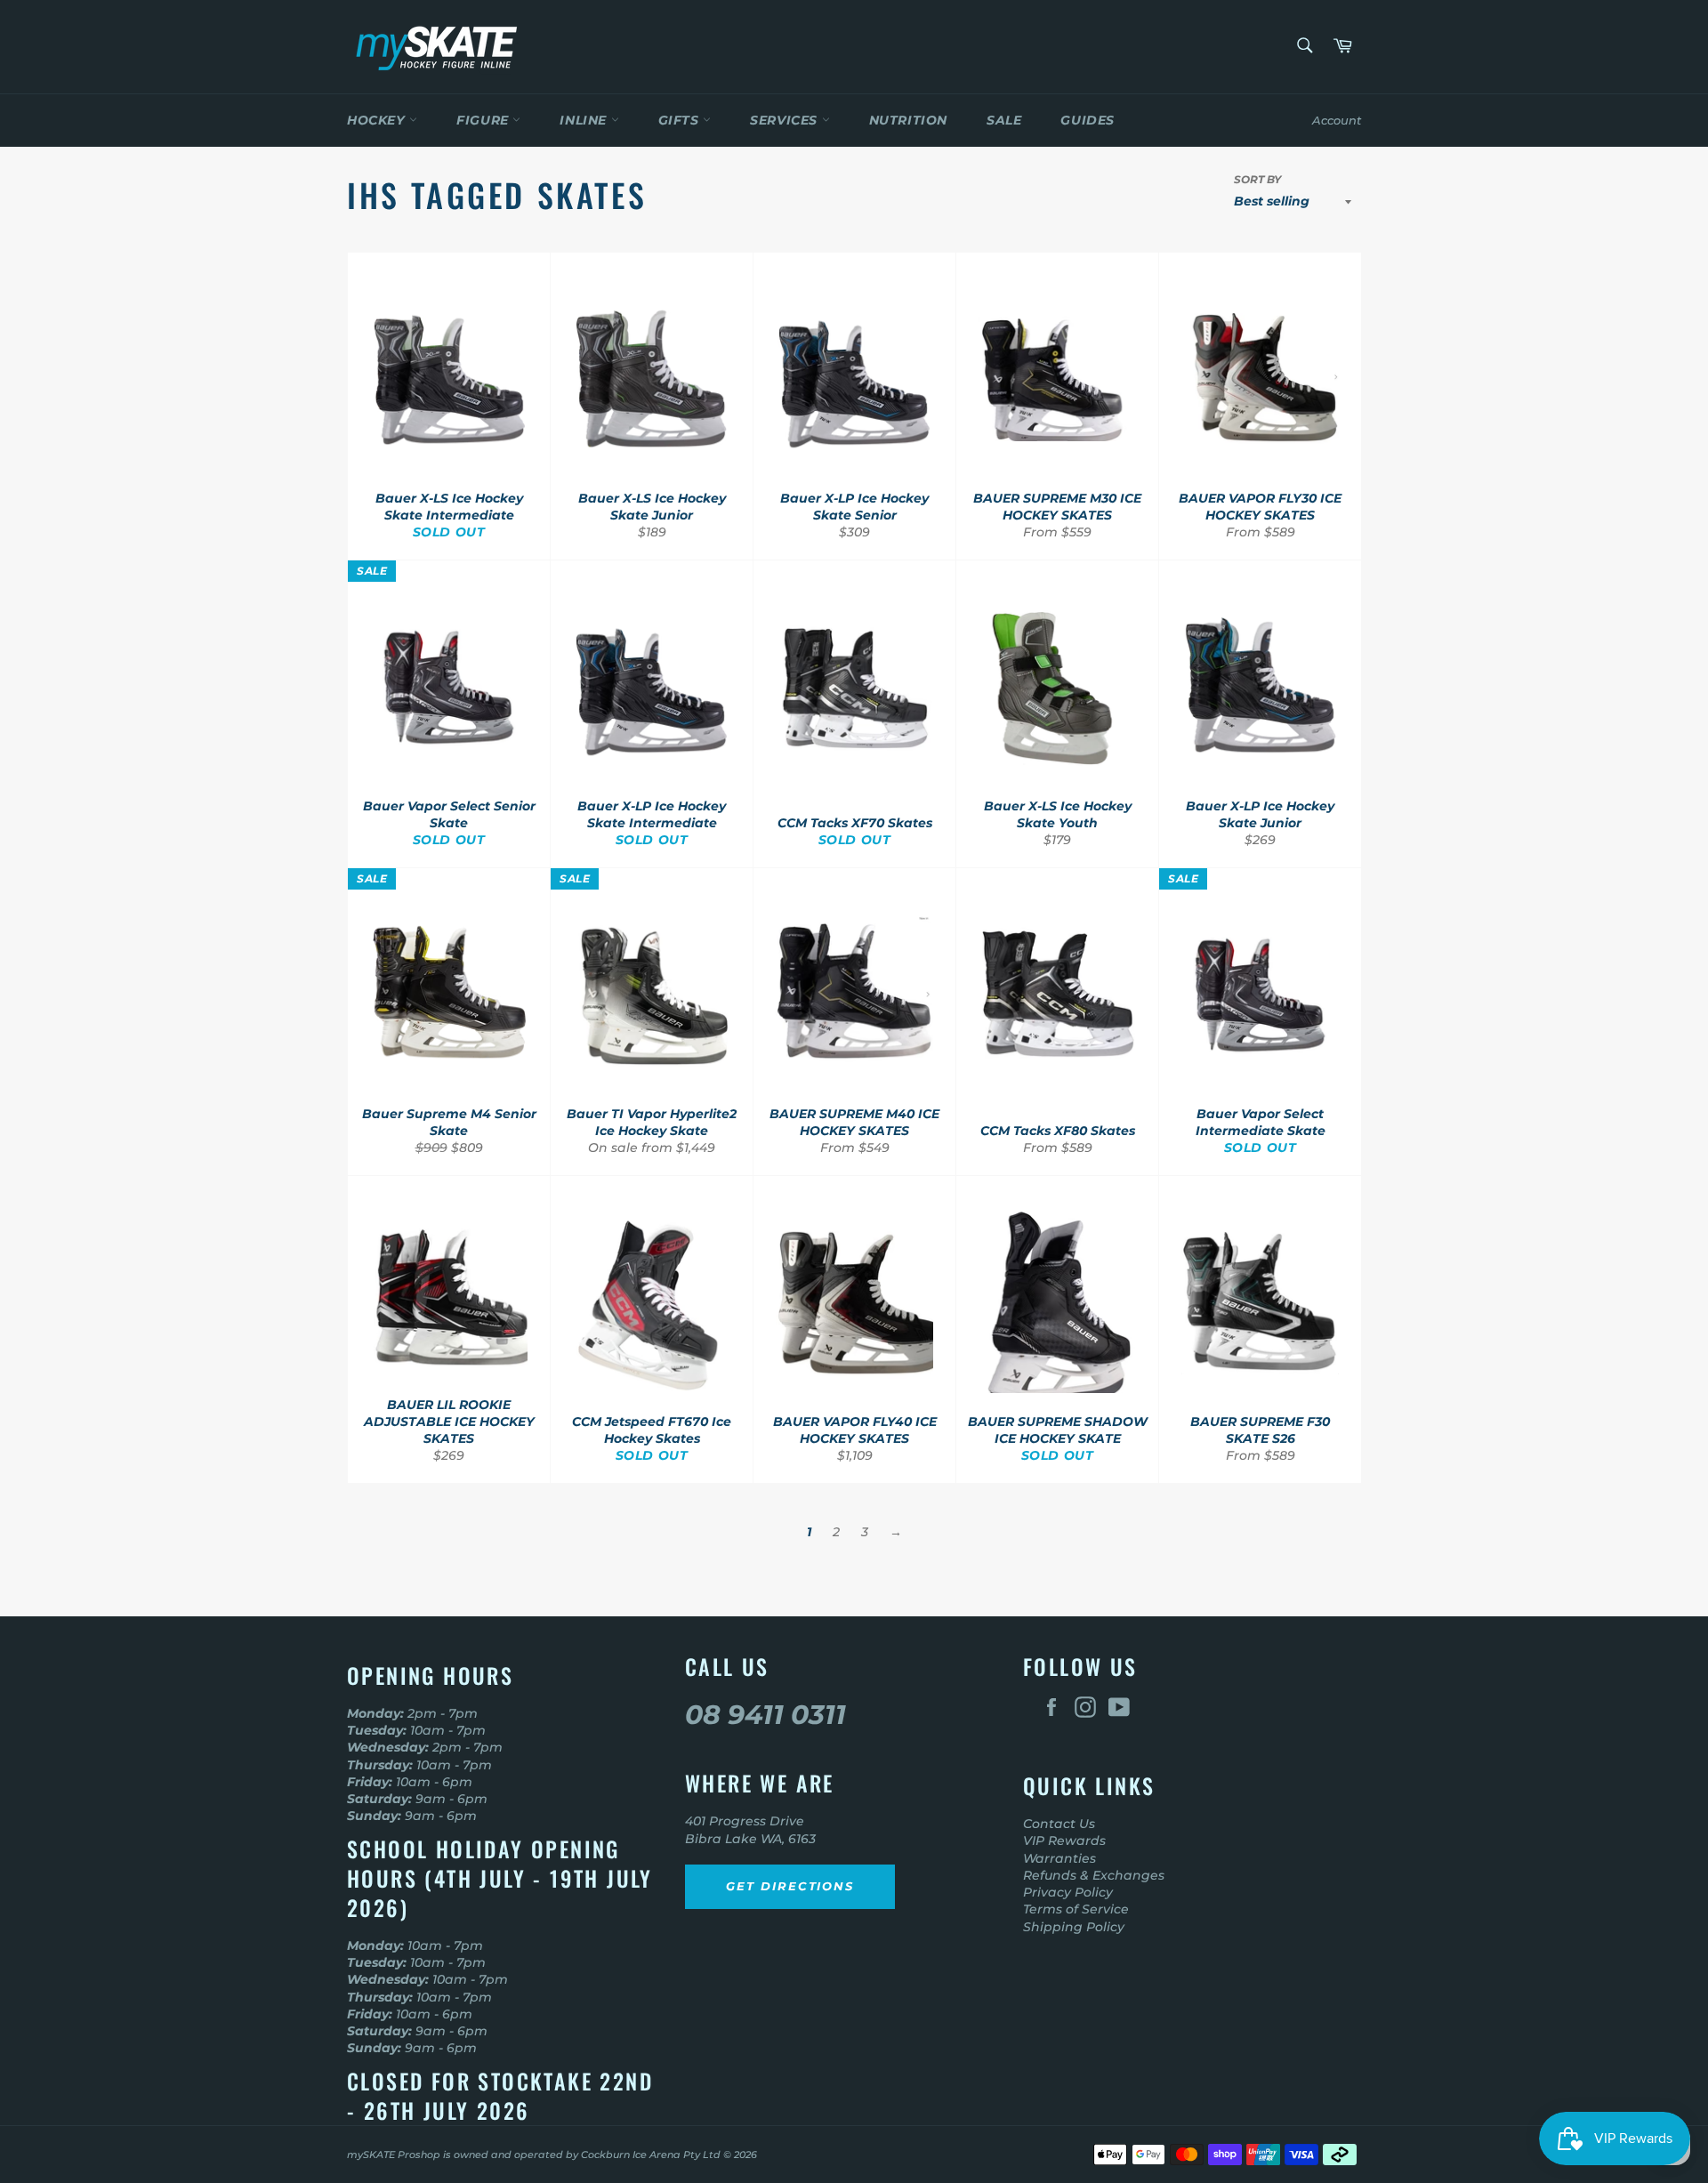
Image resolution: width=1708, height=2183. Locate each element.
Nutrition (908, 120)
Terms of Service (1076, 1909)
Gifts (681, 120)
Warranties (1059, 1858)
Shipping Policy (1074, 1927)
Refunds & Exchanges (1094, 1875)
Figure (484, 120)
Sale (1004, 120)
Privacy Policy (1068, 1892)
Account (1337, 120)
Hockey (378, 120)
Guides (1088, 120)
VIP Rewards (1064, 1841)
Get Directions (790, 1886)
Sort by (1257, 179)
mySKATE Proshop (394, 2155)
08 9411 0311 (765, 1715)
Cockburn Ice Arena (631, 2155)
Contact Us (1059, 1824)
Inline (585, 120)
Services (786, 120)
